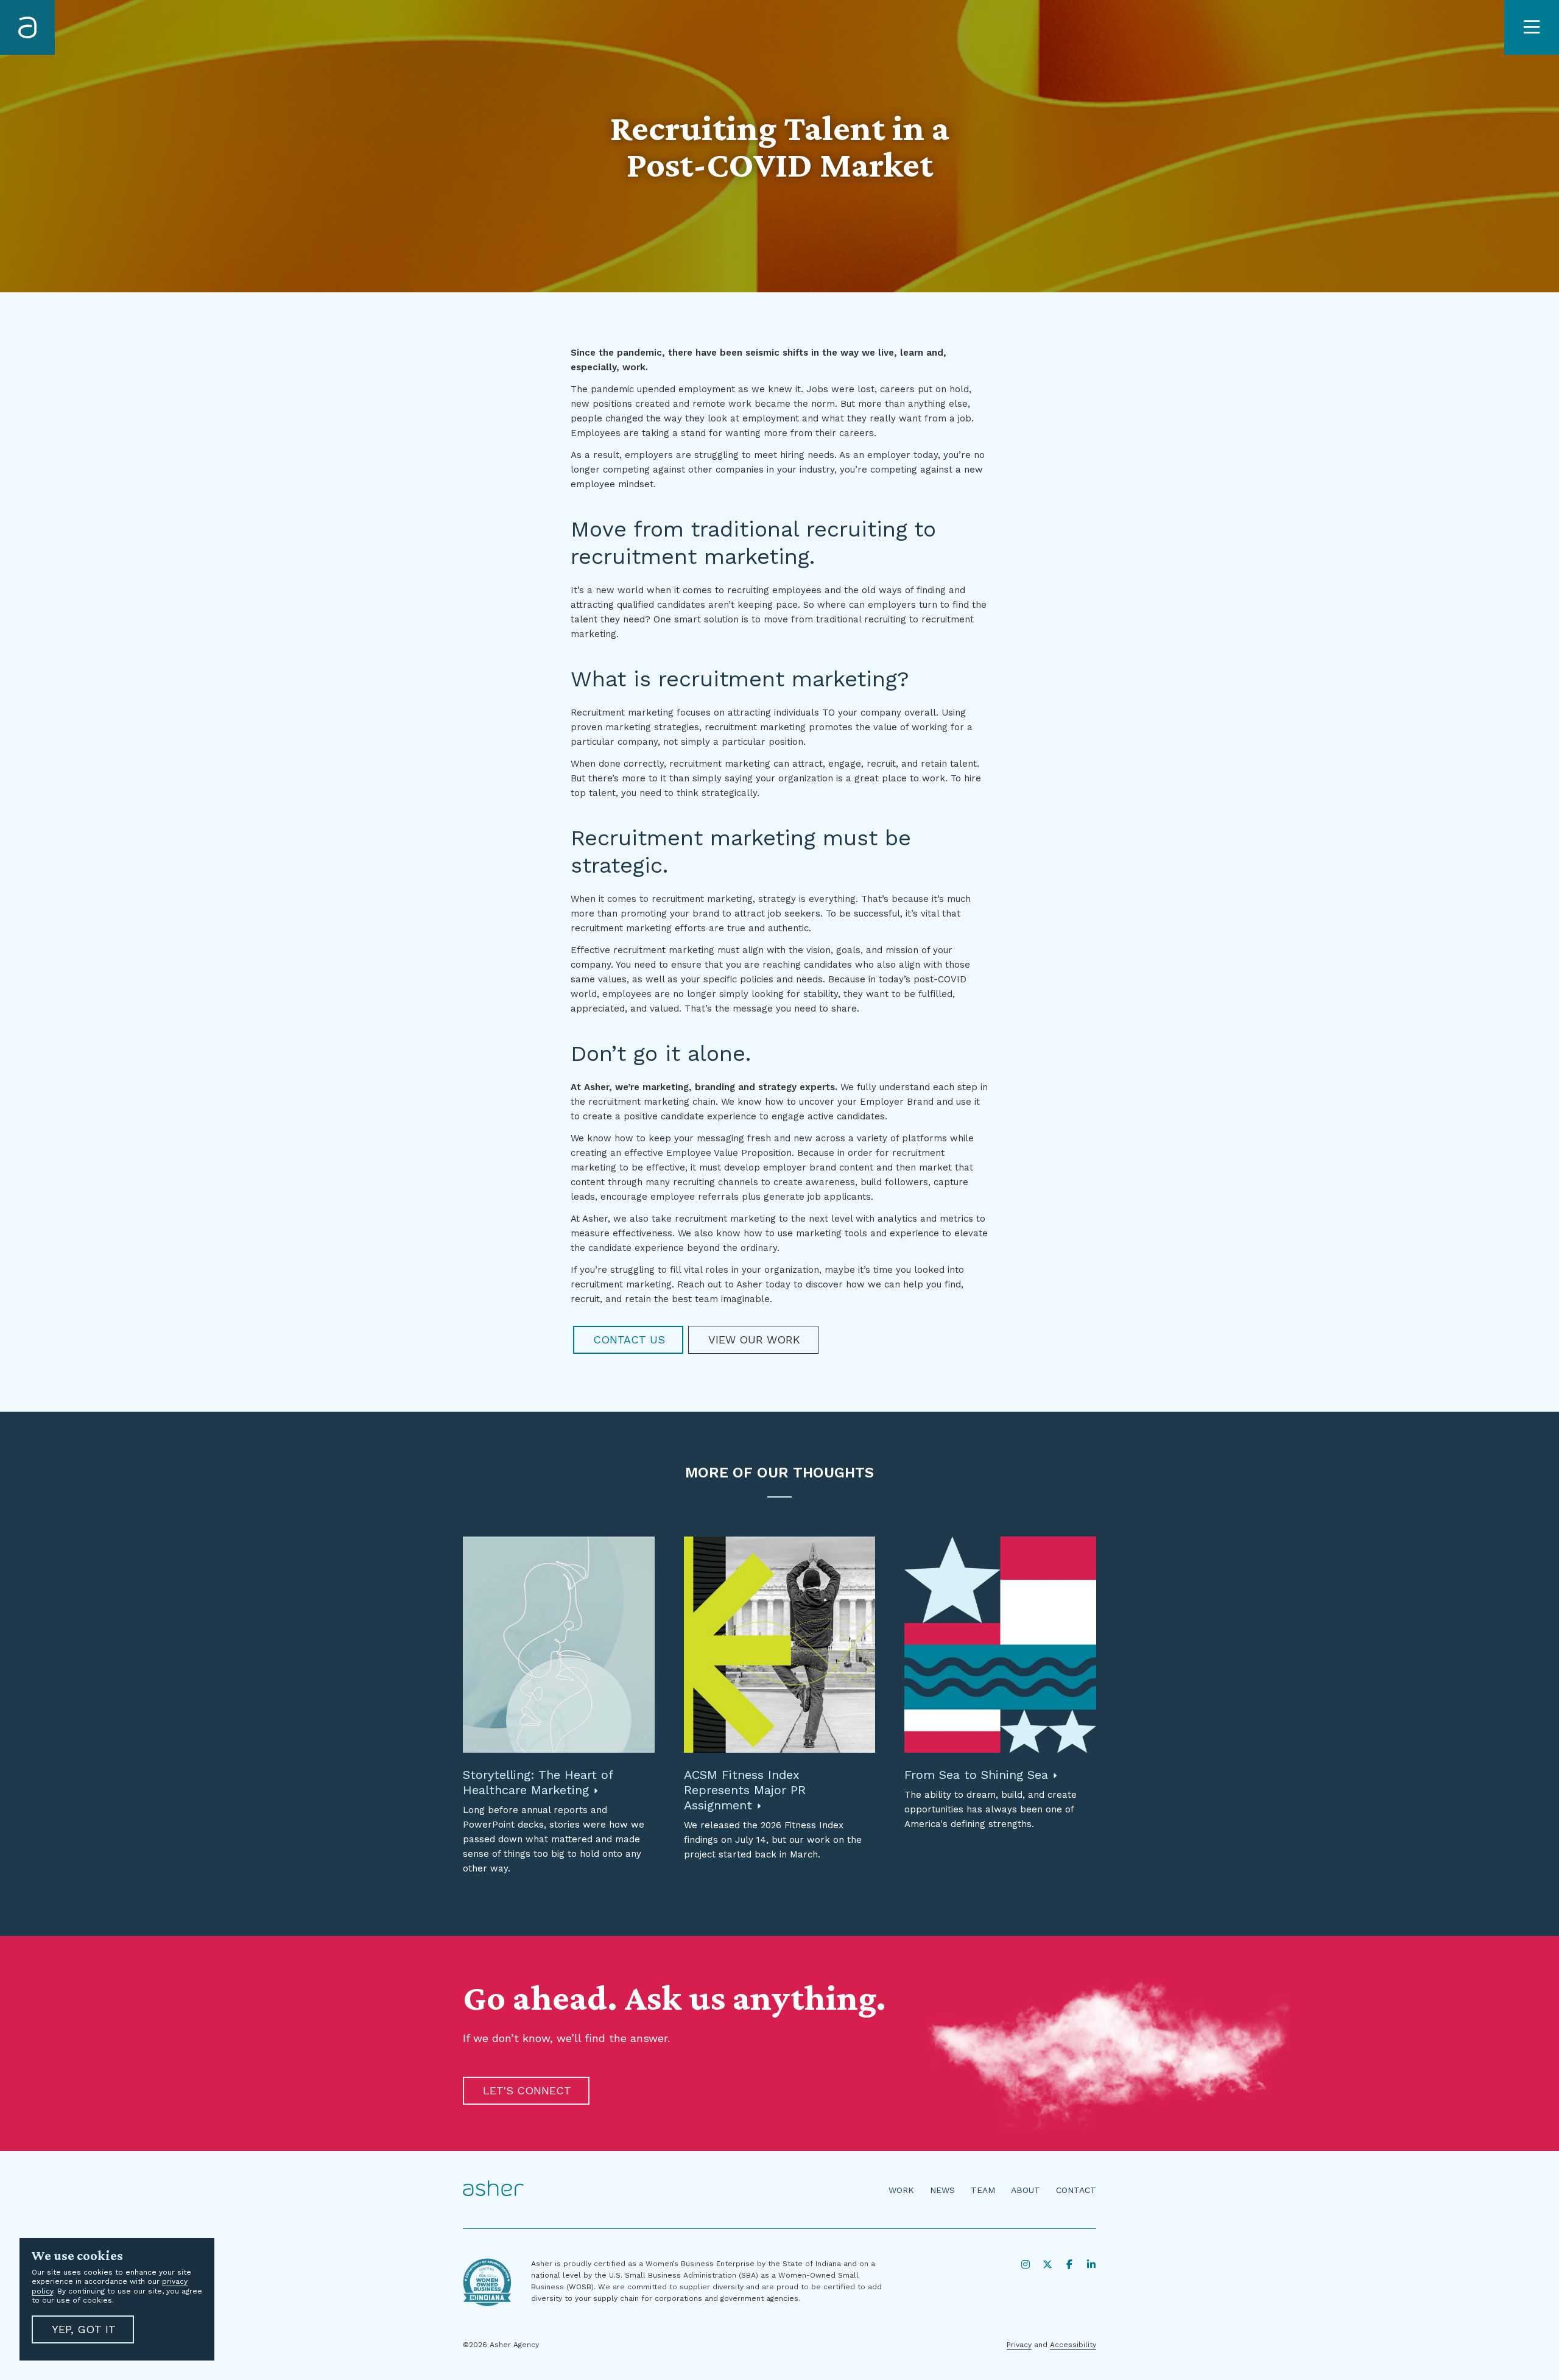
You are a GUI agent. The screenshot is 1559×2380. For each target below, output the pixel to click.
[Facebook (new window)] (1069, 2264)
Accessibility (1073, 2345)
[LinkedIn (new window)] (1091, 2264)
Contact (1076, 2190)
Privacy (1019, 2345)
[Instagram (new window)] (1026, 2264)
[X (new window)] (1047, 2264)
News (942, 2190)
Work (901, 2190)
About (1026, 2190)
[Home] (27, 27)
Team (983, 2190)
